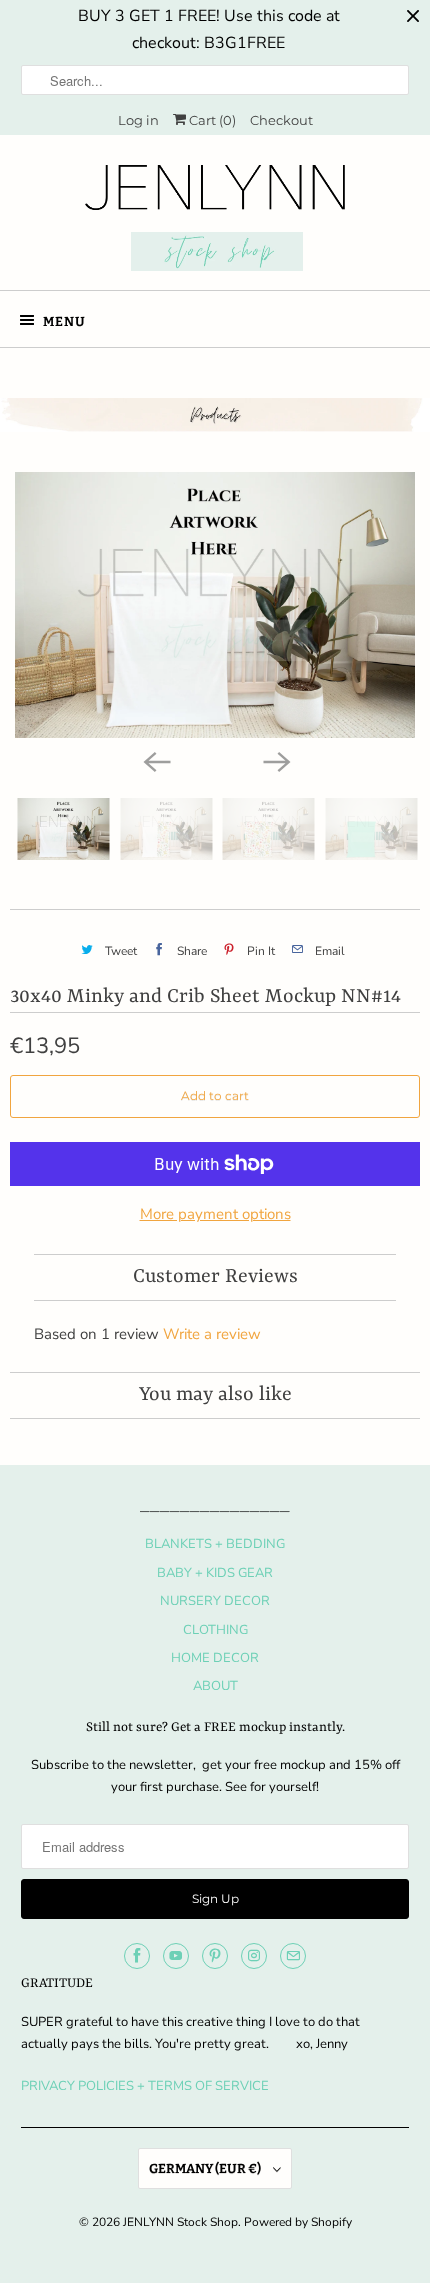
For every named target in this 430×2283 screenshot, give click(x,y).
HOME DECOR (215, 1658)
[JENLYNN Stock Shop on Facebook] (137, 1956)
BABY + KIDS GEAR (215, 1573)
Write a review (212, 1334)
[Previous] (155, 760)
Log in (138, 120)
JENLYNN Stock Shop (180, 2222)
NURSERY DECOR (215, 1601)
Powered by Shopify (298, 2222)
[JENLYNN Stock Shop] (215, 220)
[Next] (275, 760)
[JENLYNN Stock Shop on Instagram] (254, 1956)
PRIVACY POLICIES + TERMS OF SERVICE (145, 2086)
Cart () (211, 120)
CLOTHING (215, 1630)
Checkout (281, 120)
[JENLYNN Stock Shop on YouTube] (176, 1956)
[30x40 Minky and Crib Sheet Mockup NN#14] (215, 605)
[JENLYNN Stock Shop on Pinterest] (215, 1956)
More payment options (215, 1214)
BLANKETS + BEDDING (215, 1544)
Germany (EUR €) (206, 2168)
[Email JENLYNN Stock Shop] (293, 1956)
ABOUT (215, 1686)
